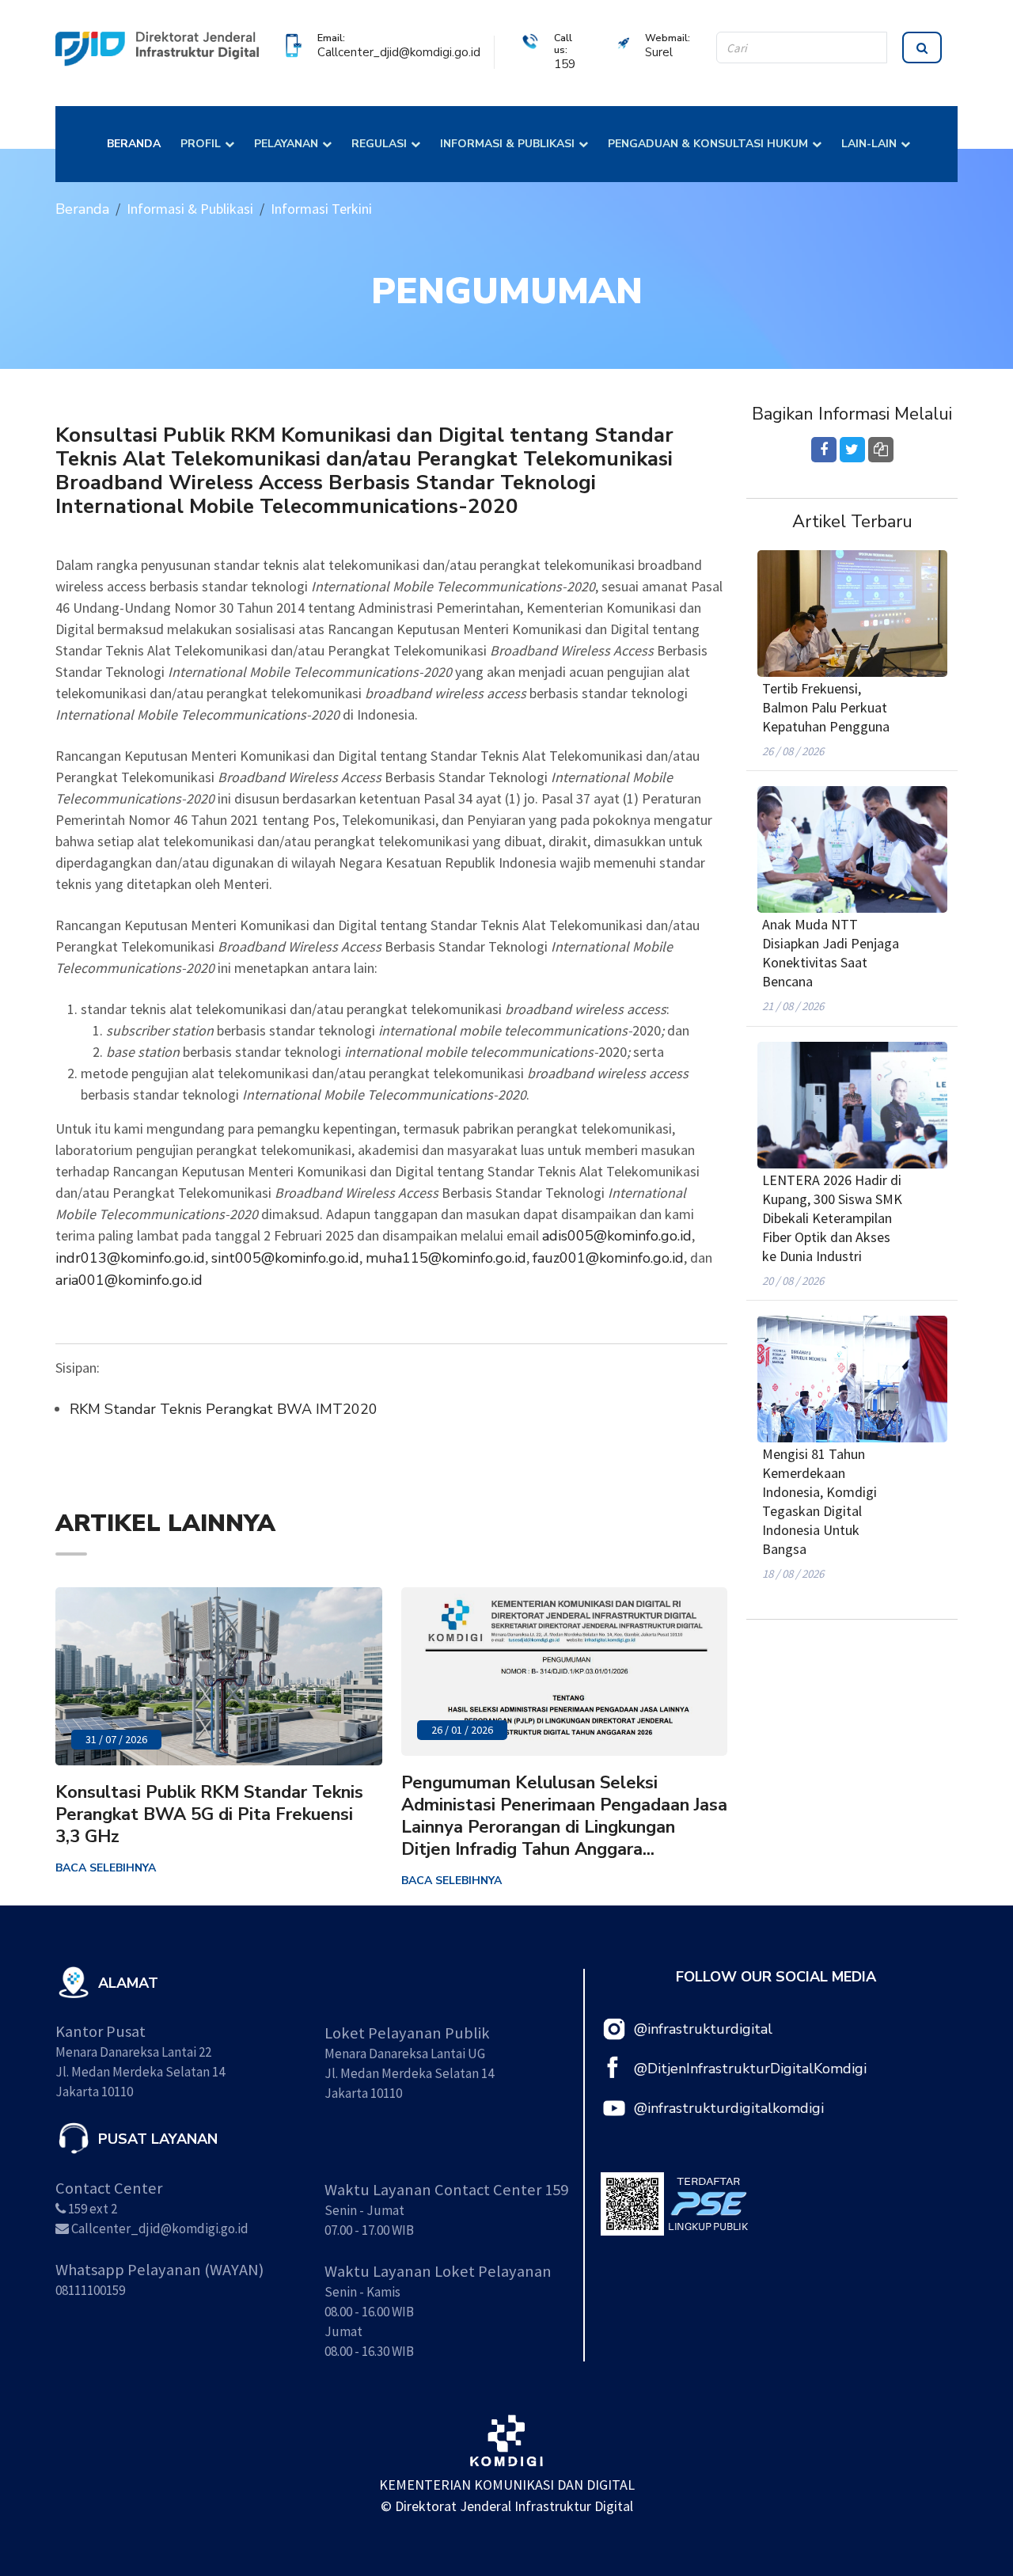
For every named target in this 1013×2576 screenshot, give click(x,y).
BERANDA (134, 144)
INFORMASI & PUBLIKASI (507, 144)
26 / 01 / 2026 (462, 1730)
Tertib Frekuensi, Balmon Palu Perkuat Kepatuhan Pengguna (826, 707)
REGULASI (379, 144)
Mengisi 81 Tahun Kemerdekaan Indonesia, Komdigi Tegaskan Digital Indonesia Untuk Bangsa (820, 1501)
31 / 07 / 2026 (116, 1739)
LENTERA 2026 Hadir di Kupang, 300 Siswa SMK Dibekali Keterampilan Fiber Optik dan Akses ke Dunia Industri (832, 1218)
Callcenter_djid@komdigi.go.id (399, 52)
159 (565, 64)
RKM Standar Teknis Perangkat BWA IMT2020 (224, 1409)
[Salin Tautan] (881, 450)
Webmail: (668, 38)
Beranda (82, 209)
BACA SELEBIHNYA (106, 1868)
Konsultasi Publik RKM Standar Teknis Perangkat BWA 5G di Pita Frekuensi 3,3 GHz (209, 1814)
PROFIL (201, 144)
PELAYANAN (286, 144)
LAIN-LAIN (869, 144)
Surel (659, 52)
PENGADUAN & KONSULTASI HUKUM (708, 144)
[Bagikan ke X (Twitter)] (852, 450)
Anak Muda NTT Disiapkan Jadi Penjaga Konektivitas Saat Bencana (831, 953)
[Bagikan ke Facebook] (824, 450)
